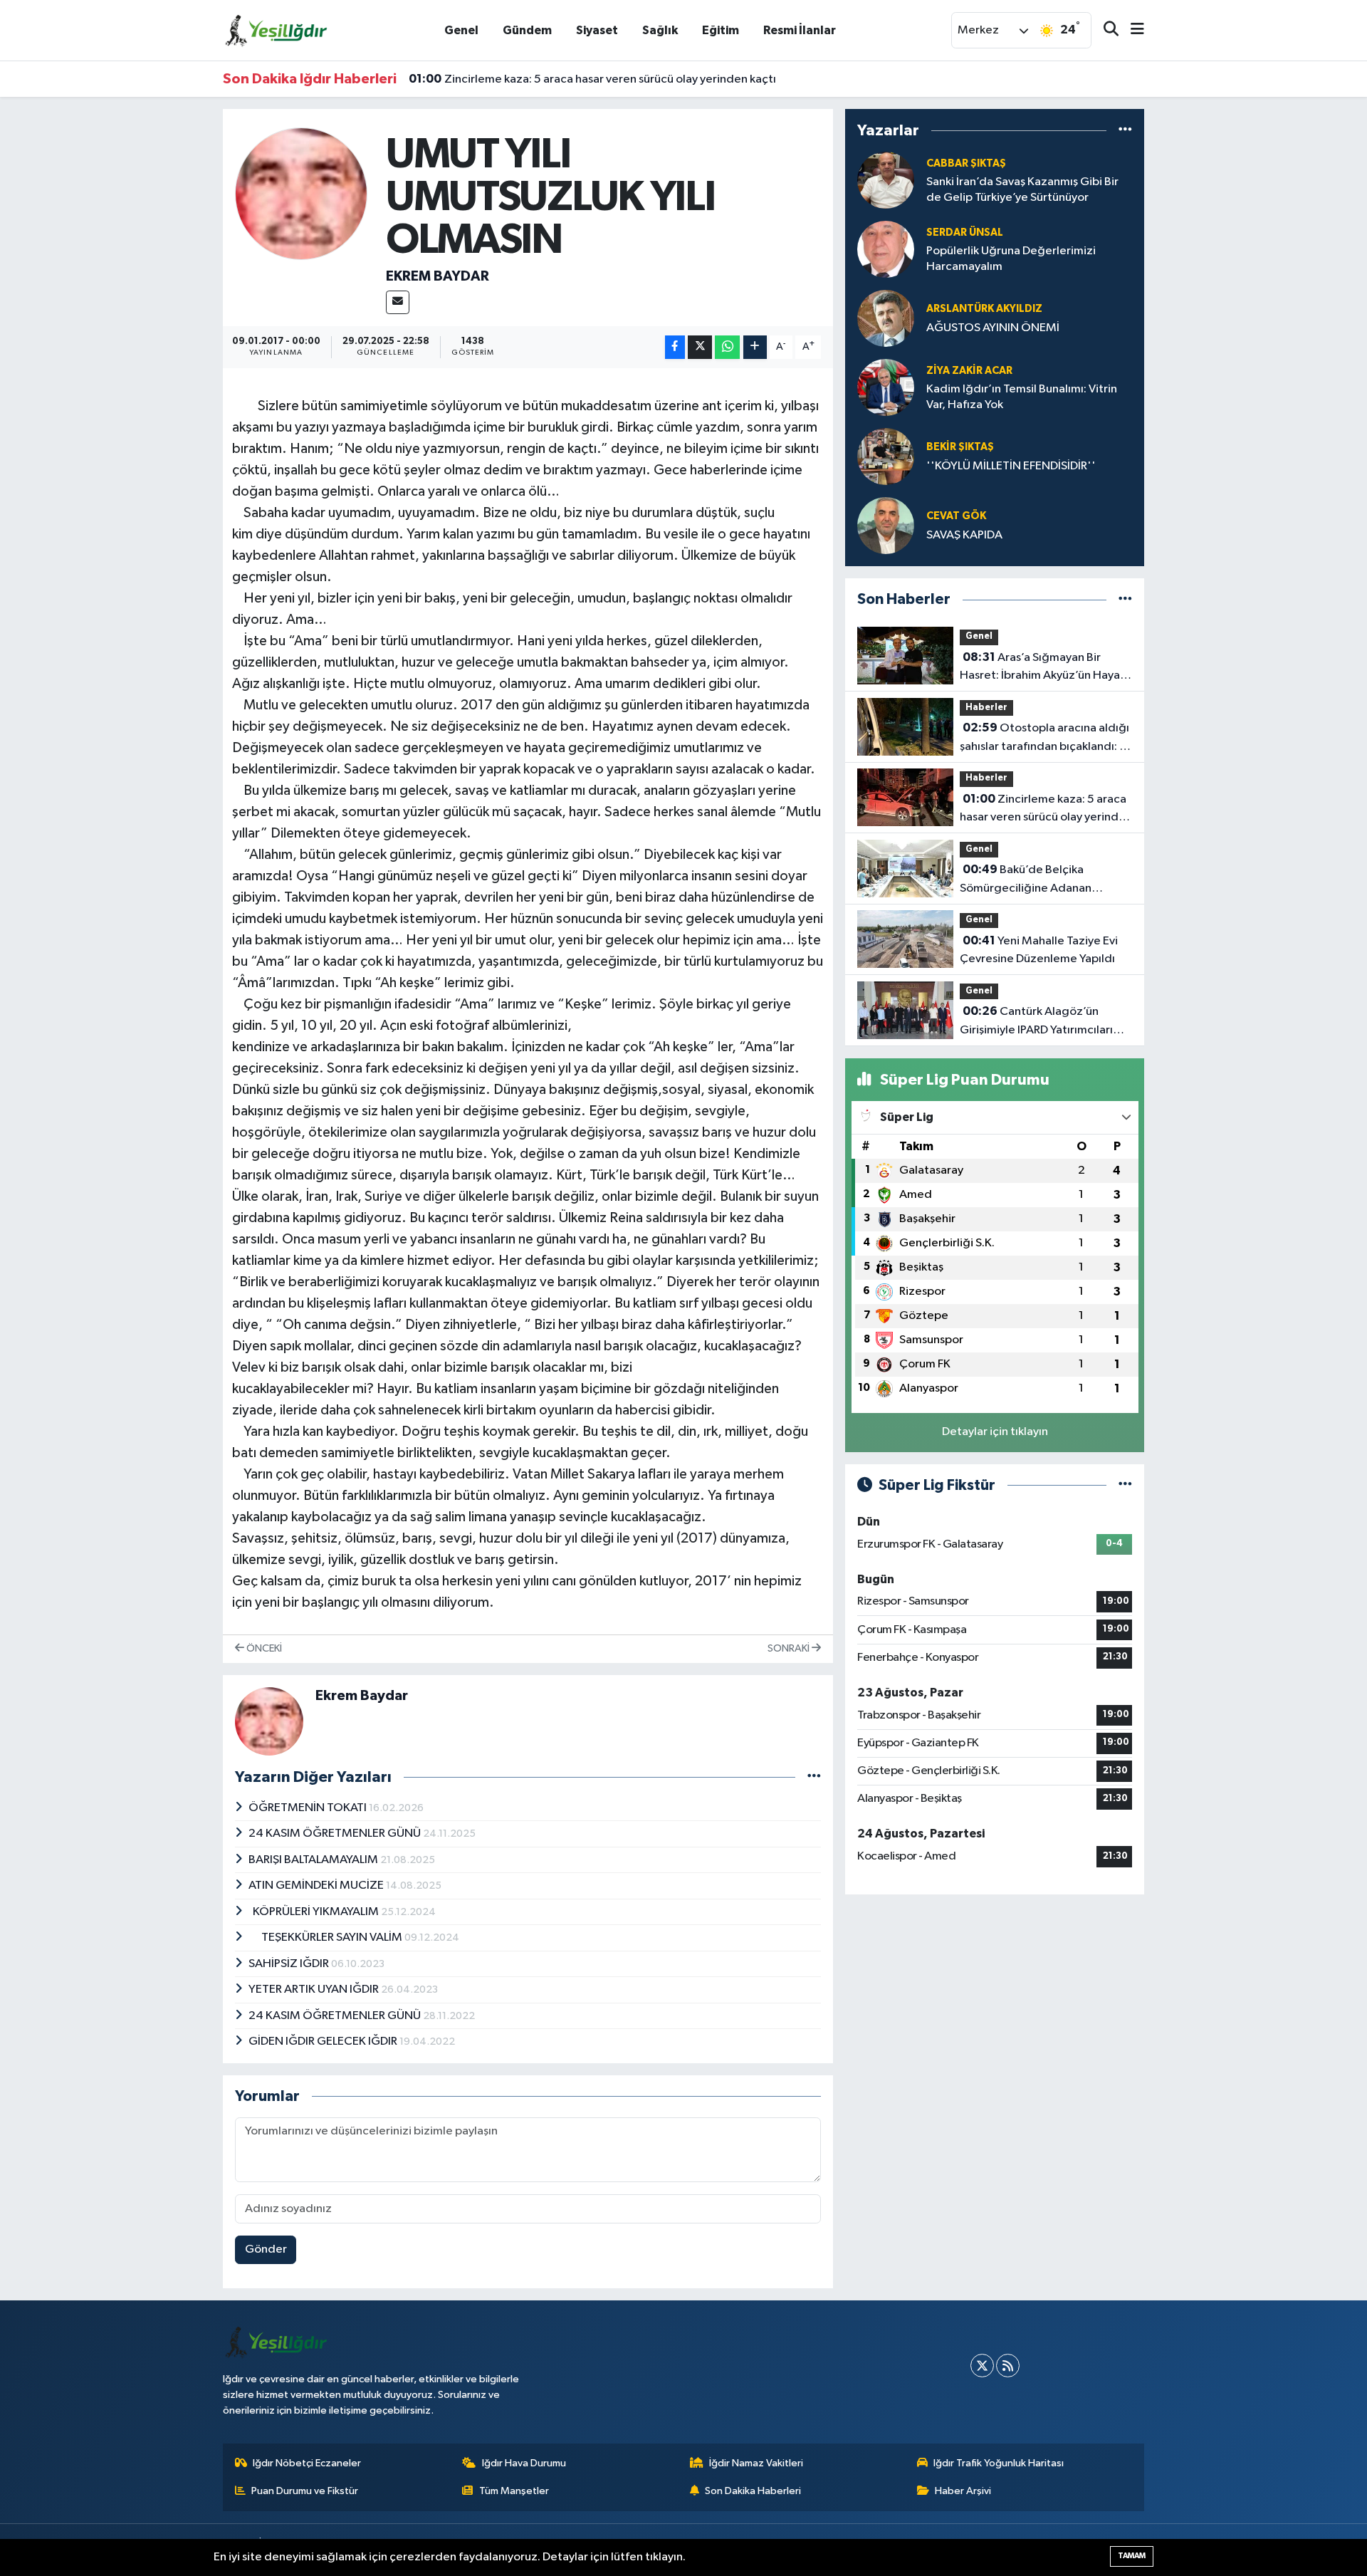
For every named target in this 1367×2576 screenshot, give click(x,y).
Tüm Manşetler (514, 2491)
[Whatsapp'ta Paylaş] (727, 347)
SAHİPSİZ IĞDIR (290, 1964)
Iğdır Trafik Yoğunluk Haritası (999, 2463)
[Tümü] (1125, 130)
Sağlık (660, 30)
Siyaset (597, 30)
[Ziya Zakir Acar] (886, 387)
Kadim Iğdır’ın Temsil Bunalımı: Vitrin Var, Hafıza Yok (1022, 397)
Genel (461, 30)
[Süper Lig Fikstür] (1125, 1485)
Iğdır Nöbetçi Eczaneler (307, 2463)
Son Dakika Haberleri (753, 2491)
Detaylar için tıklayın (995, 1432)
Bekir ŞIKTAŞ (960, 447)
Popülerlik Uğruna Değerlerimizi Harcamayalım (1011, 259)
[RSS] (1008, 2366)
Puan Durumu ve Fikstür (305, 2491)
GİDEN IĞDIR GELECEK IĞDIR (324, 2041)
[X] (982, 2366)
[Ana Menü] (1131, 30)
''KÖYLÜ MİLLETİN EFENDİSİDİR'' (1011, 466)
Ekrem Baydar (438, 276)
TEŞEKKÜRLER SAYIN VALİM (326, 1938)
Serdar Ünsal (965, 233)
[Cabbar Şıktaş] (886, 180)
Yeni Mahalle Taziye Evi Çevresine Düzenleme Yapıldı (1039, 950)
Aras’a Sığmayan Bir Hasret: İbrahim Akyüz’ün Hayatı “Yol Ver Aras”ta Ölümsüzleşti (1044, 668)
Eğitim (721, 30)
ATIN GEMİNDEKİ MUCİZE (317, 1886)
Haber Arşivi (963, 2491)
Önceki (263, 1648)
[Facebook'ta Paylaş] (675, 347)
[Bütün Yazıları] (814, 1777)
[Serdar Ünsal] (886, 249)
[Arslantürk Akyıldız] (886, 318)
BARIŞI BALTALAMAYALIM (314, 1860)
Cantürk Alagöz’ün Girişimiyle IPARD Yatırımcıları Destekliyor (1036, 1022)
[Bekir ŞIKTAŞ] (886, 456)
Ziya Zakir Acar (969, 371)
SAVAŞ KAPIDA (964, 535)
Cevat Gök (956, 516)
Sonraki (790, 1648)
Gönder (266, 2249)
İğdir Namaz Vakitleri (756, 2463)
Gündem (527, 30)
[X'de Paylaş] (700, 347)
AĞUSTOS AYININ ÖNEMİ (993, 328)
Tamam (1132, 2556)
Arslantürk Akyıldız (984, 309)
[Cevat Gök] (886, 525)
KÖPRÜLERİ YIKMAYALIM (315, 1912)
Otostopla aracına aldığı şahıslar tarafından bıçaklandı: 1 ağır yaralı (1044, 739)
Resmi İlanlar (800, 30)
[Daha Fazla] (755, 347)
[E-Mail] (398, 302)
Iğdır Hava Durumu (524, 2463)
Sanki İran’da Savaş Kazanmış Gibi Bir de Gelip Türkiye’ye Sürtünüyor (1022, 189)
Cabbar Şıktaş (966, 163)
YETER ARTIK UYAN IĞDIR (315, 1990)
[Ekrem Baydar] (302, 193)
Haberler (986, 708)
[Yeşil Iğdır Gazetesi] (276, 30)
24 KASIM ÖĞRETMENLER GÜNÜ (336, 1834)
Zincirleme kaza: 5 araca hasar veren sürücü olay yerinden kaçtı (592, 79)
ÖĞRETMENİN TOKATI (309, 1808)
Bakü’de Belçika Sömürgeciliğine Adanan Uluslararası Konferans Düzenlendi (1026, 880)
